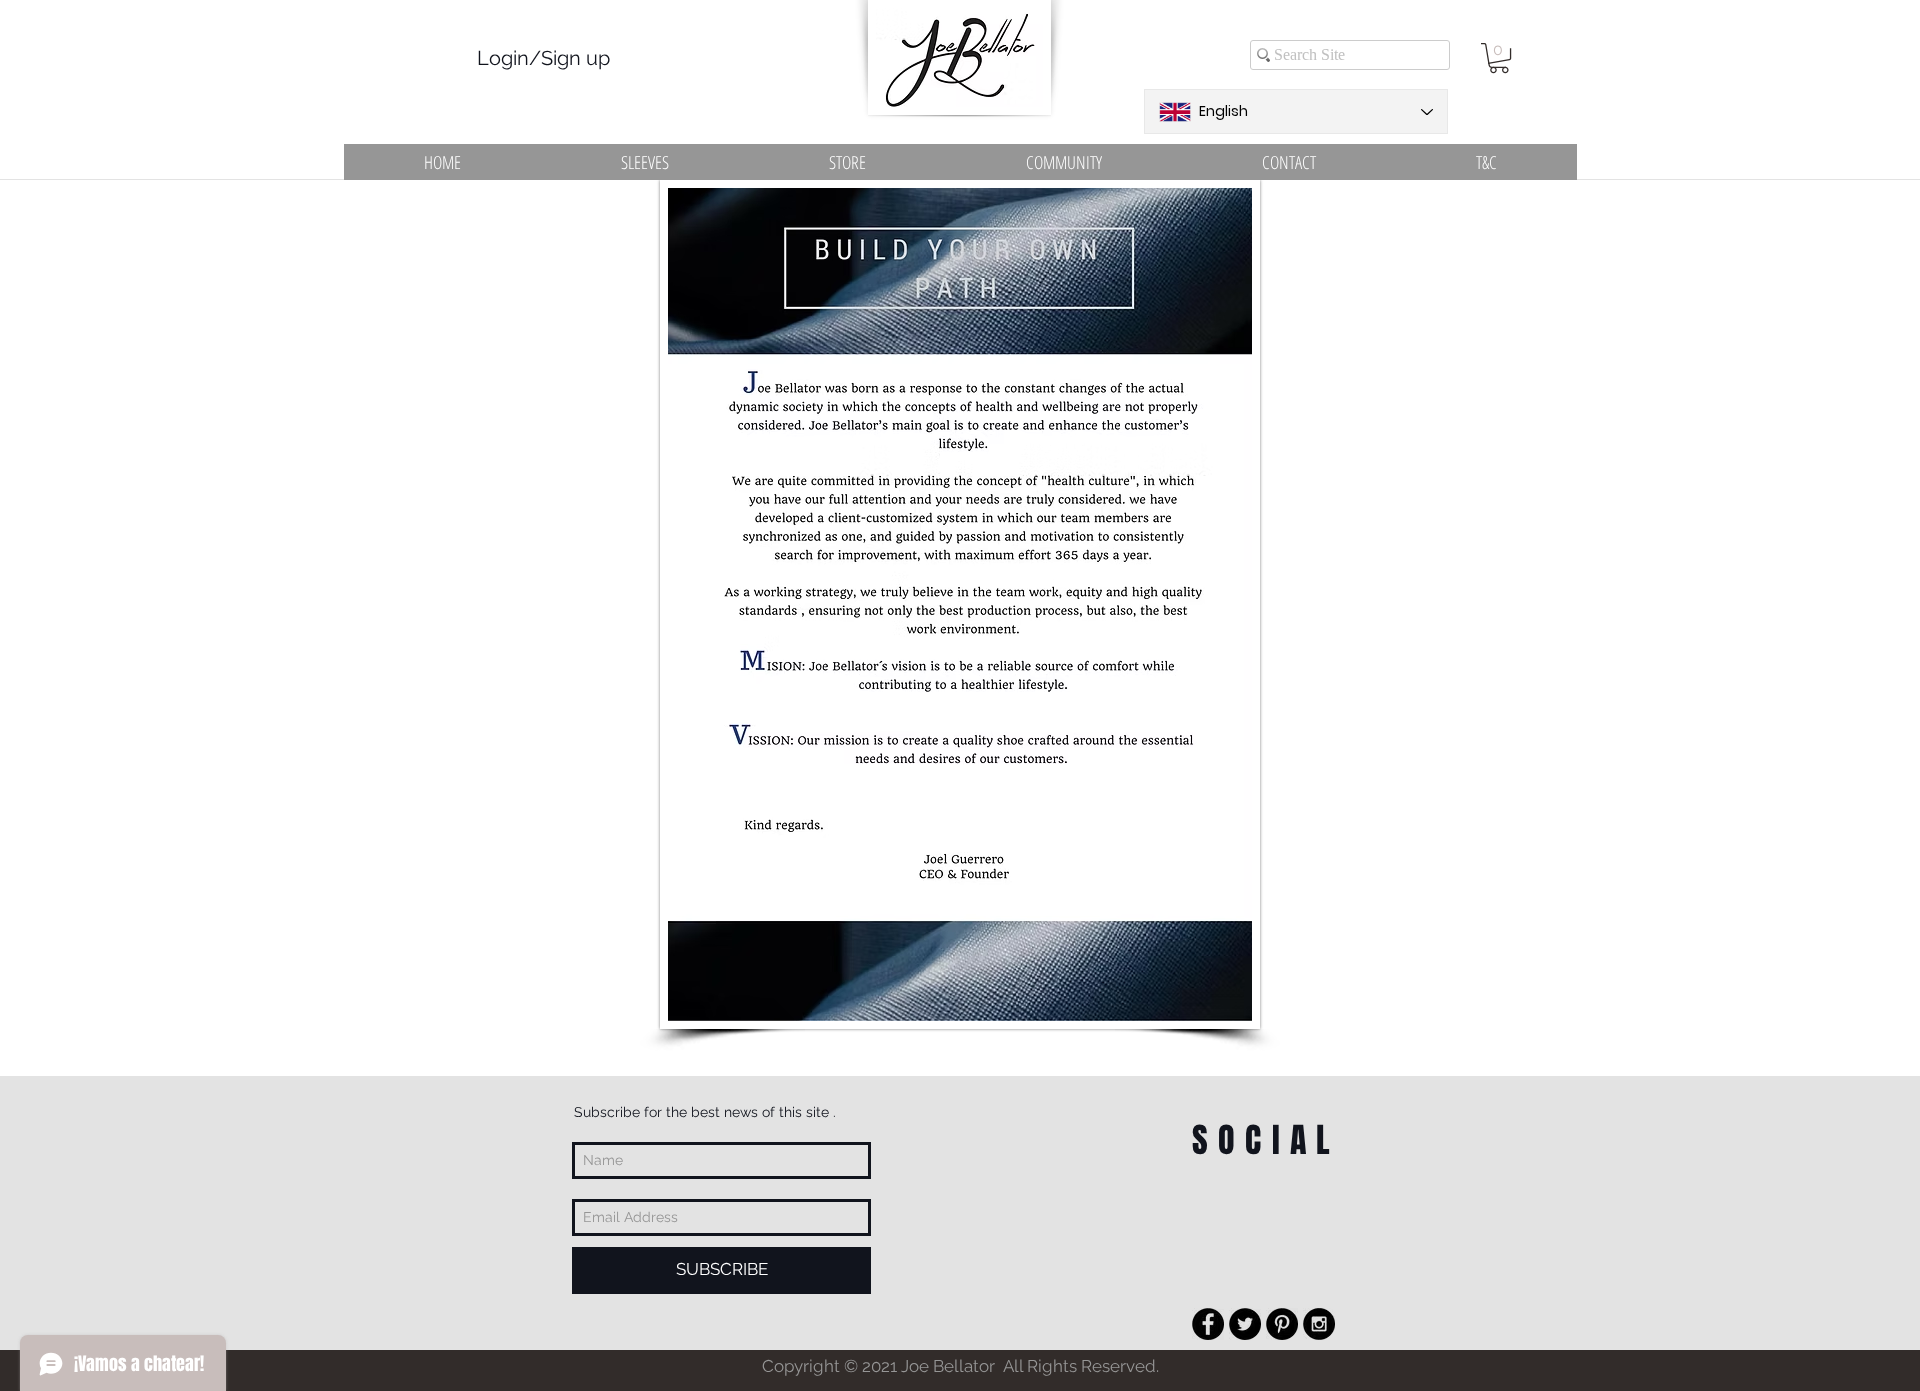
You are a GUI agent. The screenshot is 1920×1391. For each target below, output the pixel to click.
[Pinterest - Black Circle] (1282, 1324)
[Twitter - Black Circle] (1245, 1324)
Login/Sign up (543, 58)
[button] (1499, 58)
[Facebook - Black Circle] (1208, 1324)
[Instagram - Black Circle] (1319, 1324)
